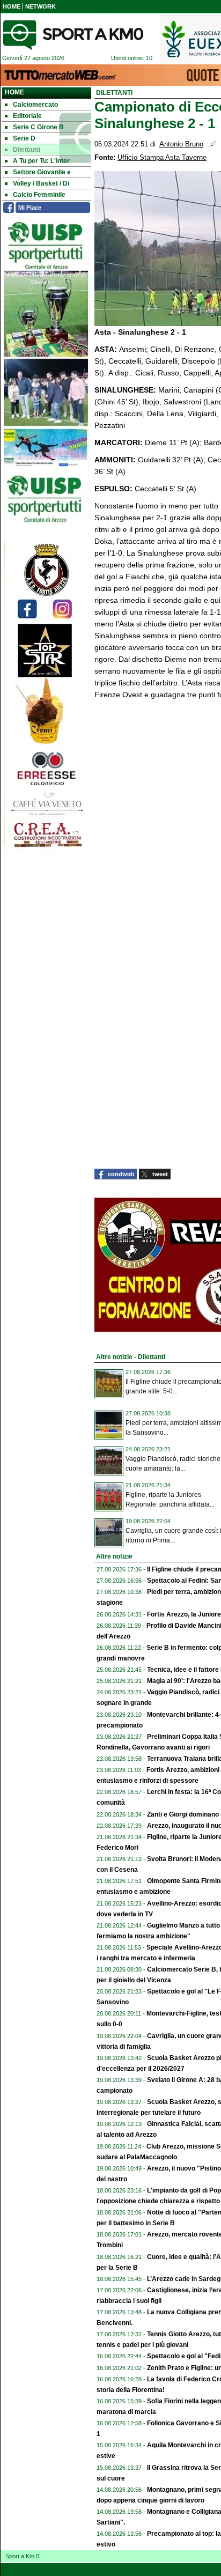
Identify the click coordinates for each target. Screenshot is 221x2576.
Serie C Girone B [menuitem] (38, 127)
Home (14, 92)
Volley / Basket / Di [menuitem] (41, 183)
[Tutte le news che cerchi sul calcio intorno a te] (73, 35)
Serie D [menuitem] (24, 138)
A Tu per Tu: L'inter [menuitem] (41, 161)
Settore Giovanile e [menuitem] (42, 172)
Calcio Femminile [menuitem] (39, 195)
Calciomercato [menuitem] (35, 105)
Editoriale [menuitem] (27, 116)
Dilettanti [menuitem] (27, 150)
